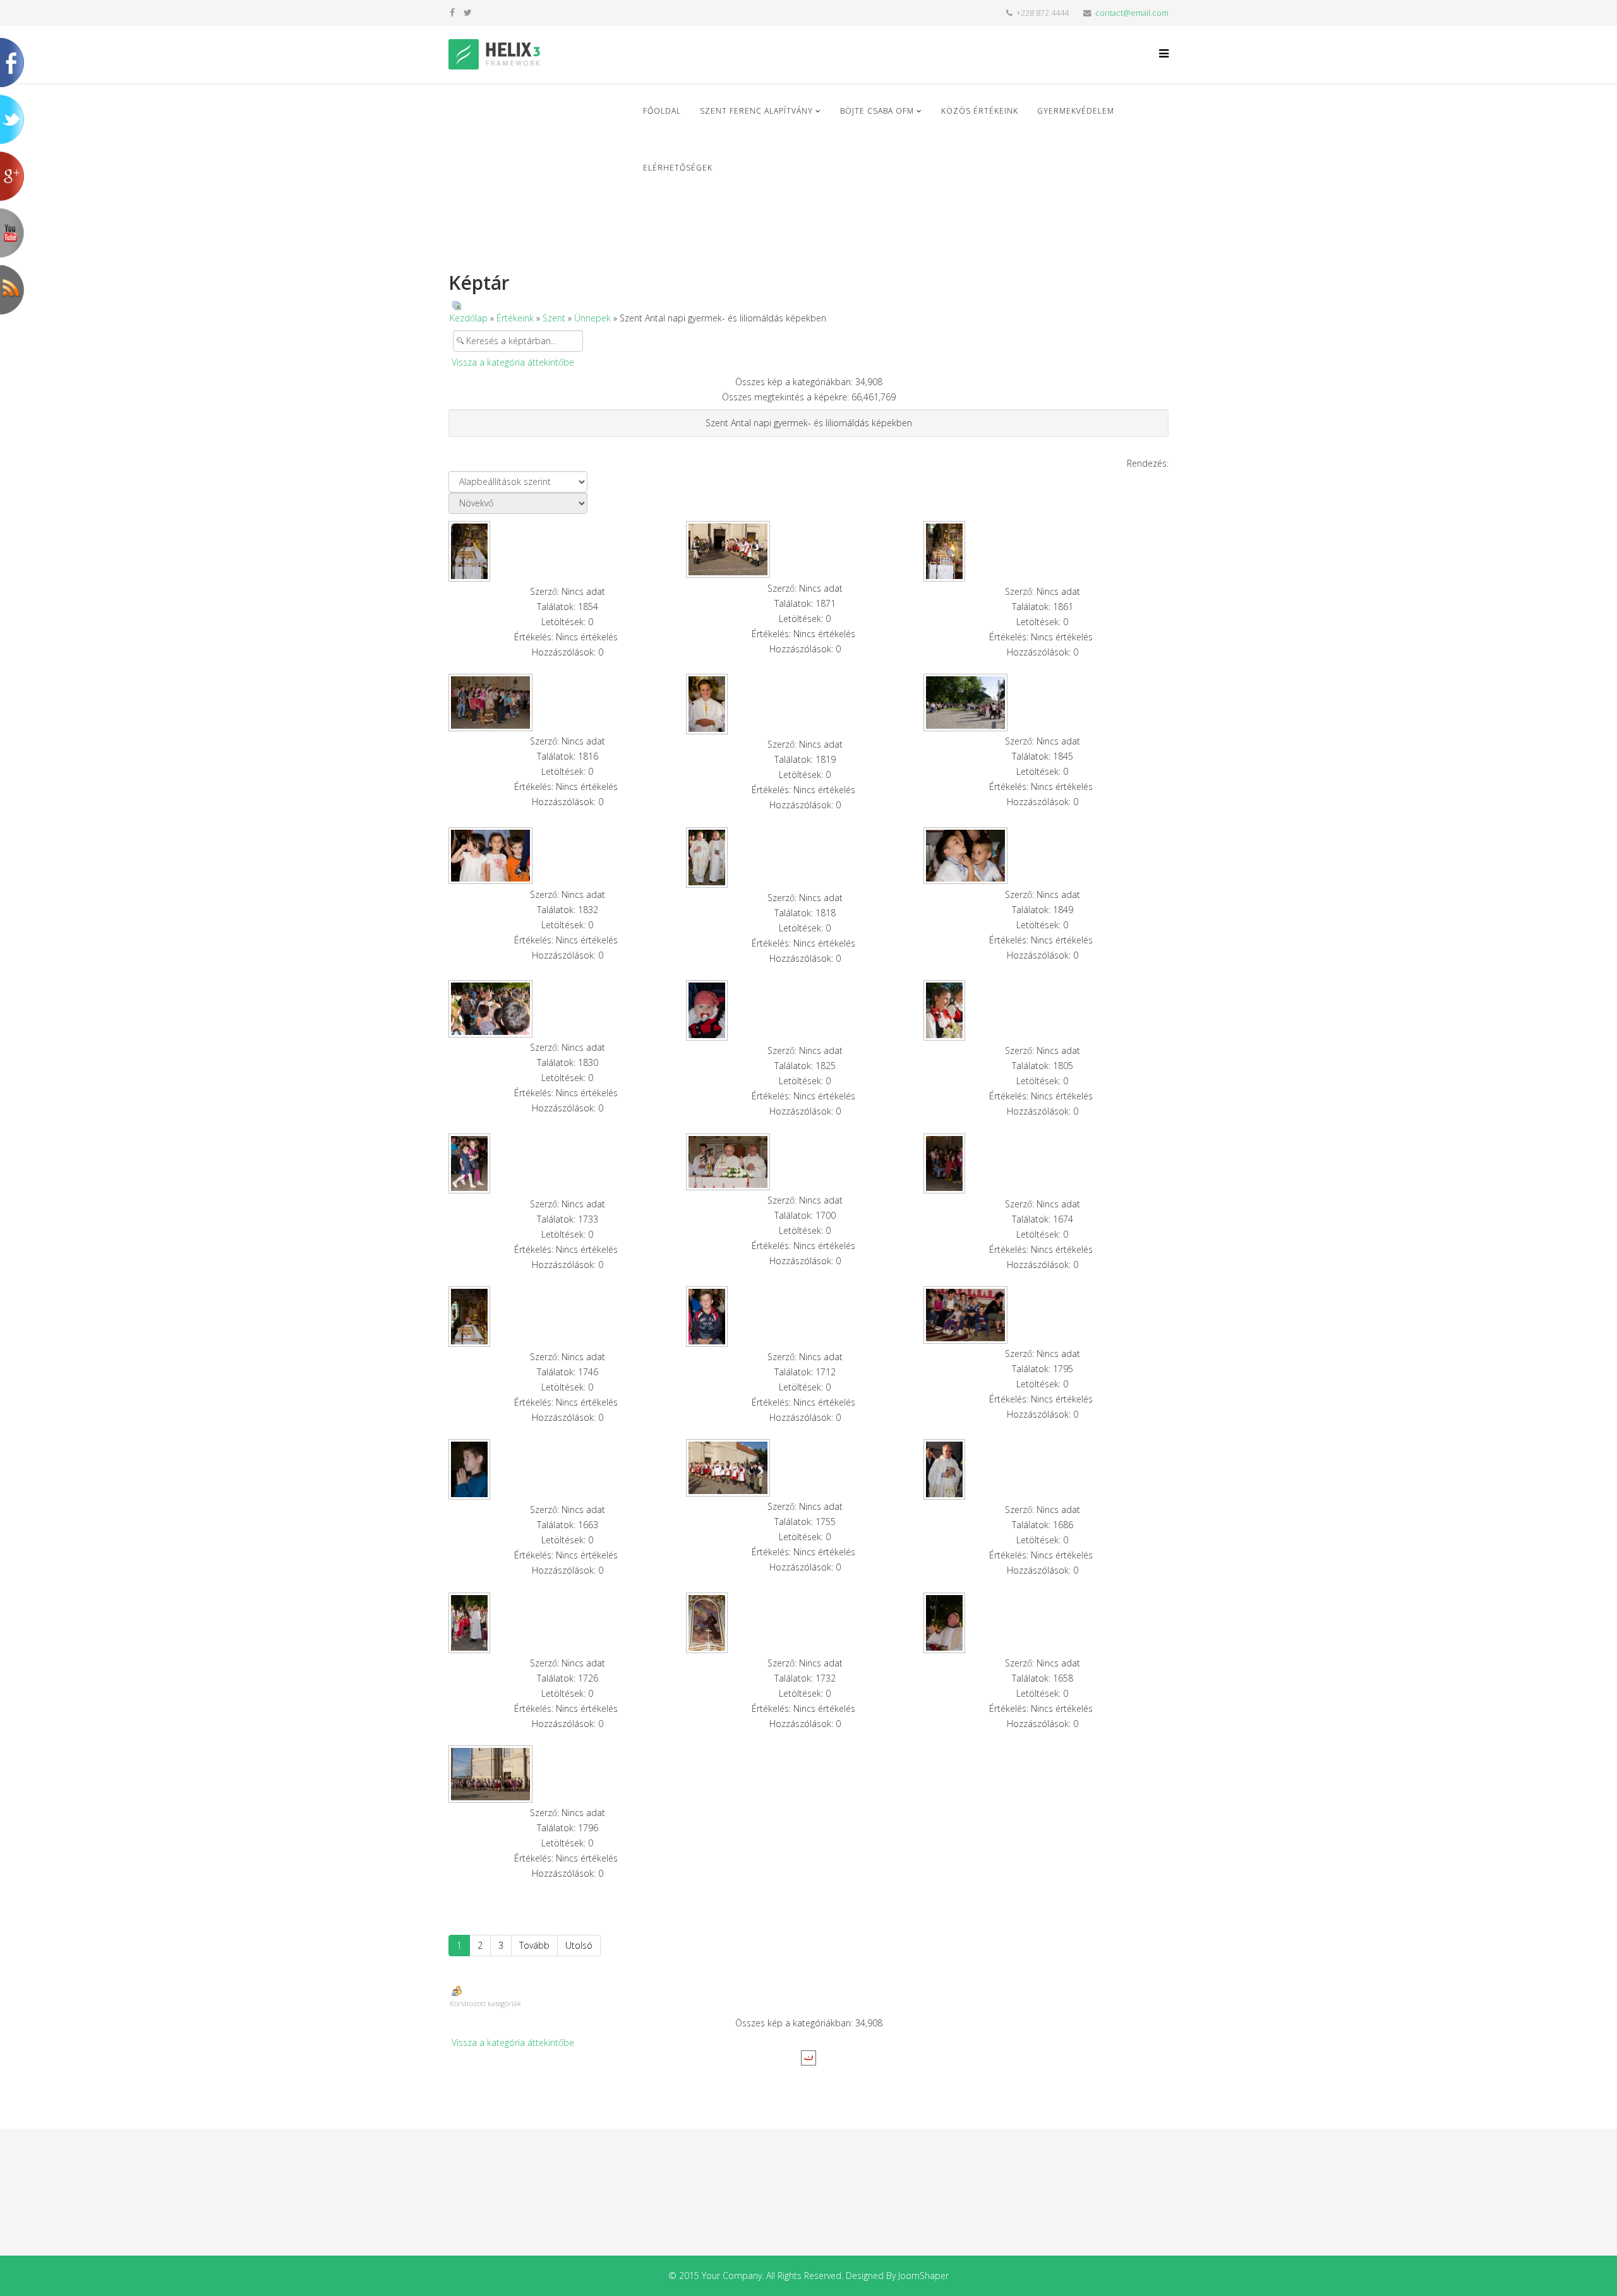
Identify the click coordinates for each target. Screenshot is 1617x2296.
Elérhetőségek (678, 168)
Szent (554, 318)
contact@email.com (1132, 13)
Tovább (534, 1945)
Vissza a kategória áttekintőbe (513, 362)
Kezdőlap (469, 318)
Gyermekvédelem (1076, 111)
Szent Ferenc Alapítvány (756, 111)
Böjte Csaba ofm (877, 111)
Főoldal (662, 111)
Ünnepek (592, 318)
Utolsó (579, 1945)
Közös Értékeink (980, 111)
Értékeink (515, 318)
